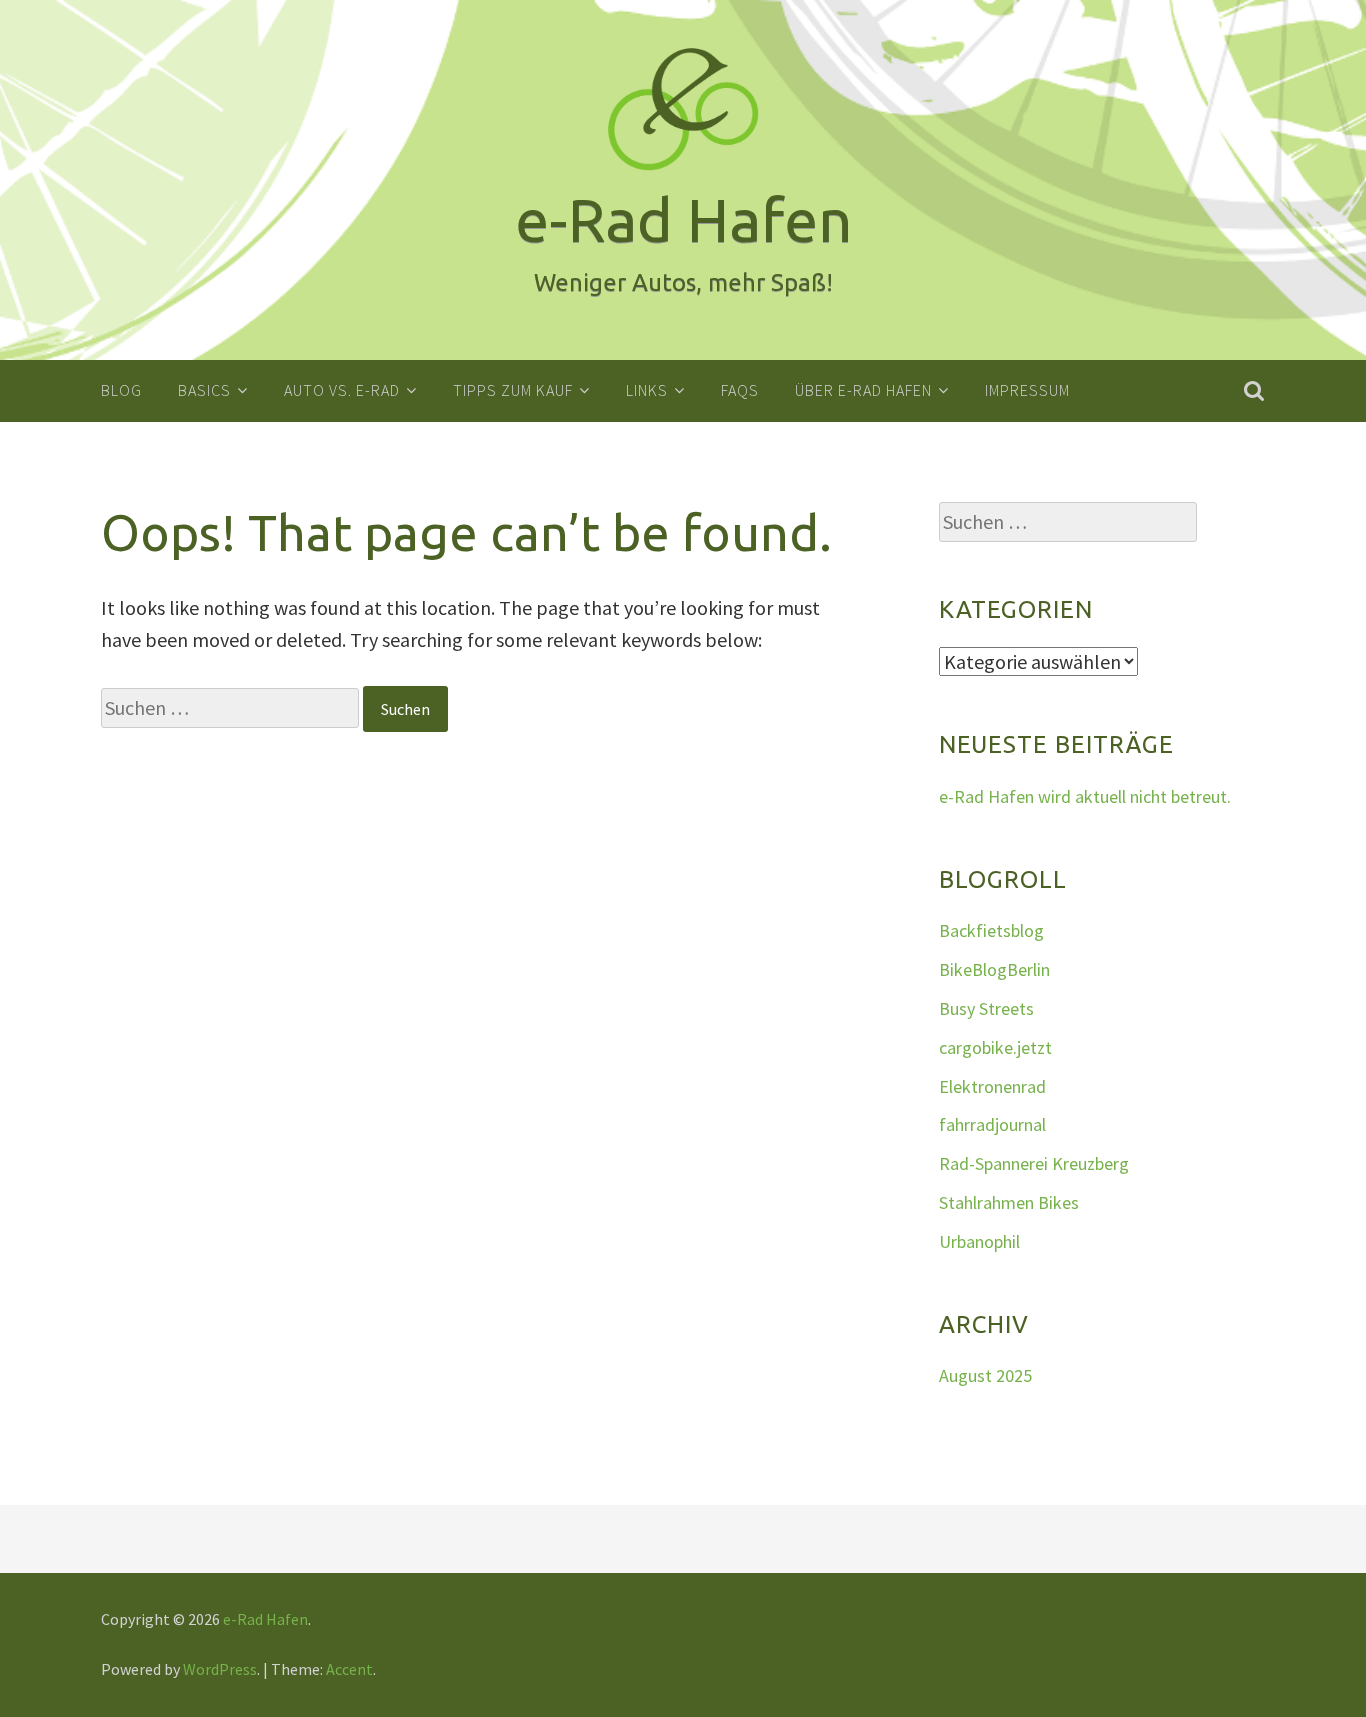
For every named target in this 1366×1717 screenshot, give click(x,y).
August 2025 (985, 1375)
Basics (204, 390)
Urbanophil (979, 1241)
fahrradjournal (992, 1124)
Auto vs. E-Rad (342, 390)
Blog (121, 390)
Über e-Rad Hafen (863, 390)
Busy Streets (986, 1008)
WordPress (220, 1669)
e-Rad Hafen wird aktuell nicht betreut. (1085, 796)
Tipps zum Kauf (513, 390)
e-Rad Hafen (265, 1619)
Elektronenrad (992, 1086)
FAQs (740, 390)
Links (647, 390)
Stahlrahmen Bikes (1009, 1202)
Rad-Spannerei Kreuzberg (1034, 1163)
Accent (349, 1669)
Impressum (1027, 390)
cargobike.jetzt (995, 1047)
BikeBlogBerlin (994, 969)
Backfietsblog (991, 930)
